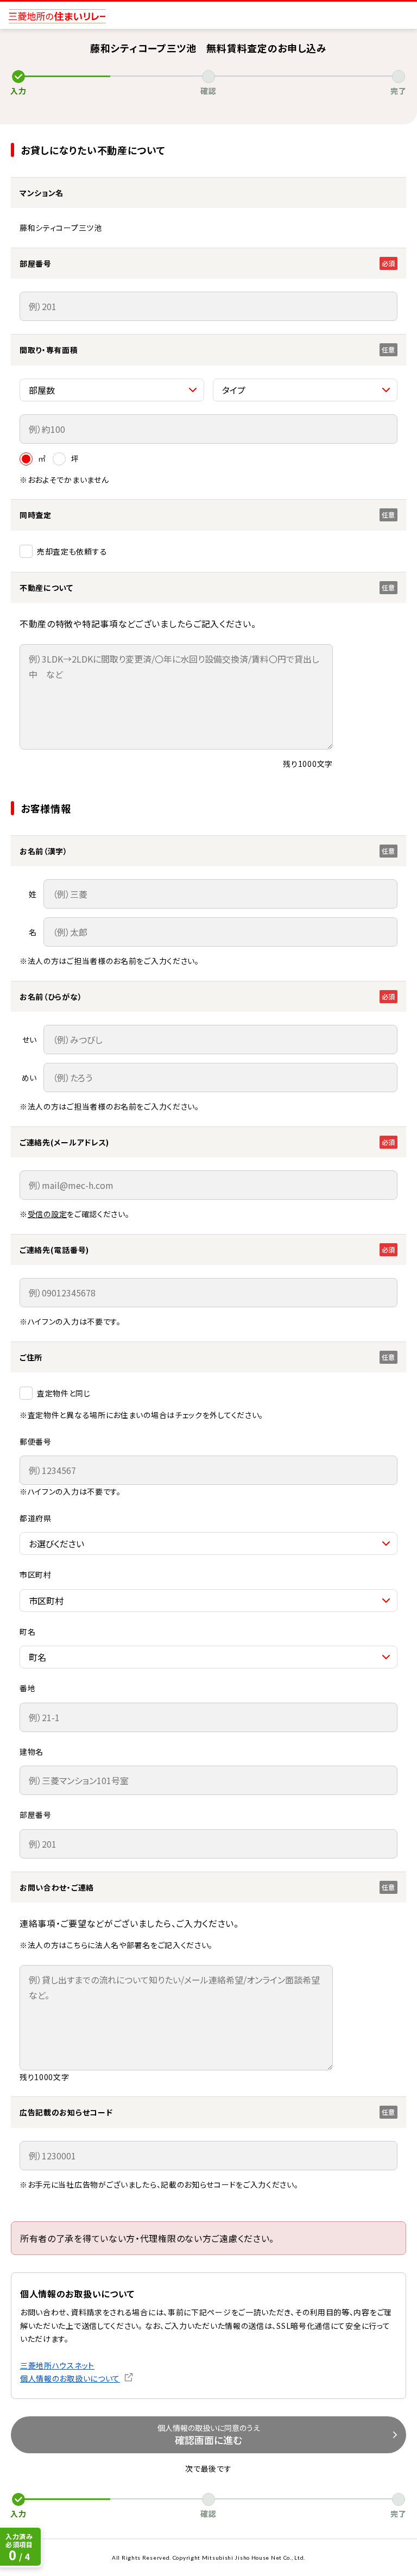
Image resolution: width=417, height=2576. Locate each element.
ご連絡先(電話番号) (54, 1250)
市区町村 (36, 1574)
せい (30, 1040)
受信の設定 (48, 1214)
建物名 (31, 1752)
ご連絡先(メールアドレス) (64, 1142)
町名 (27, 1632)
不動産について (46, 588)
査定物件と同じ (64, 1393)
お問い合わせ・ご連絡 (57, 1887)
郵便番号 (36, 1441)
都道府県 (36, 1518)
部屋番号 (36, 1815)
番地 (27, 1688)
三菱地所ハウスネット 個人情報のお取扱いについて (70, 2372)
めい (29, 1078)
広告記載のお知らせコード (66, 2112)
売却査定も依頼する (72, 551)
